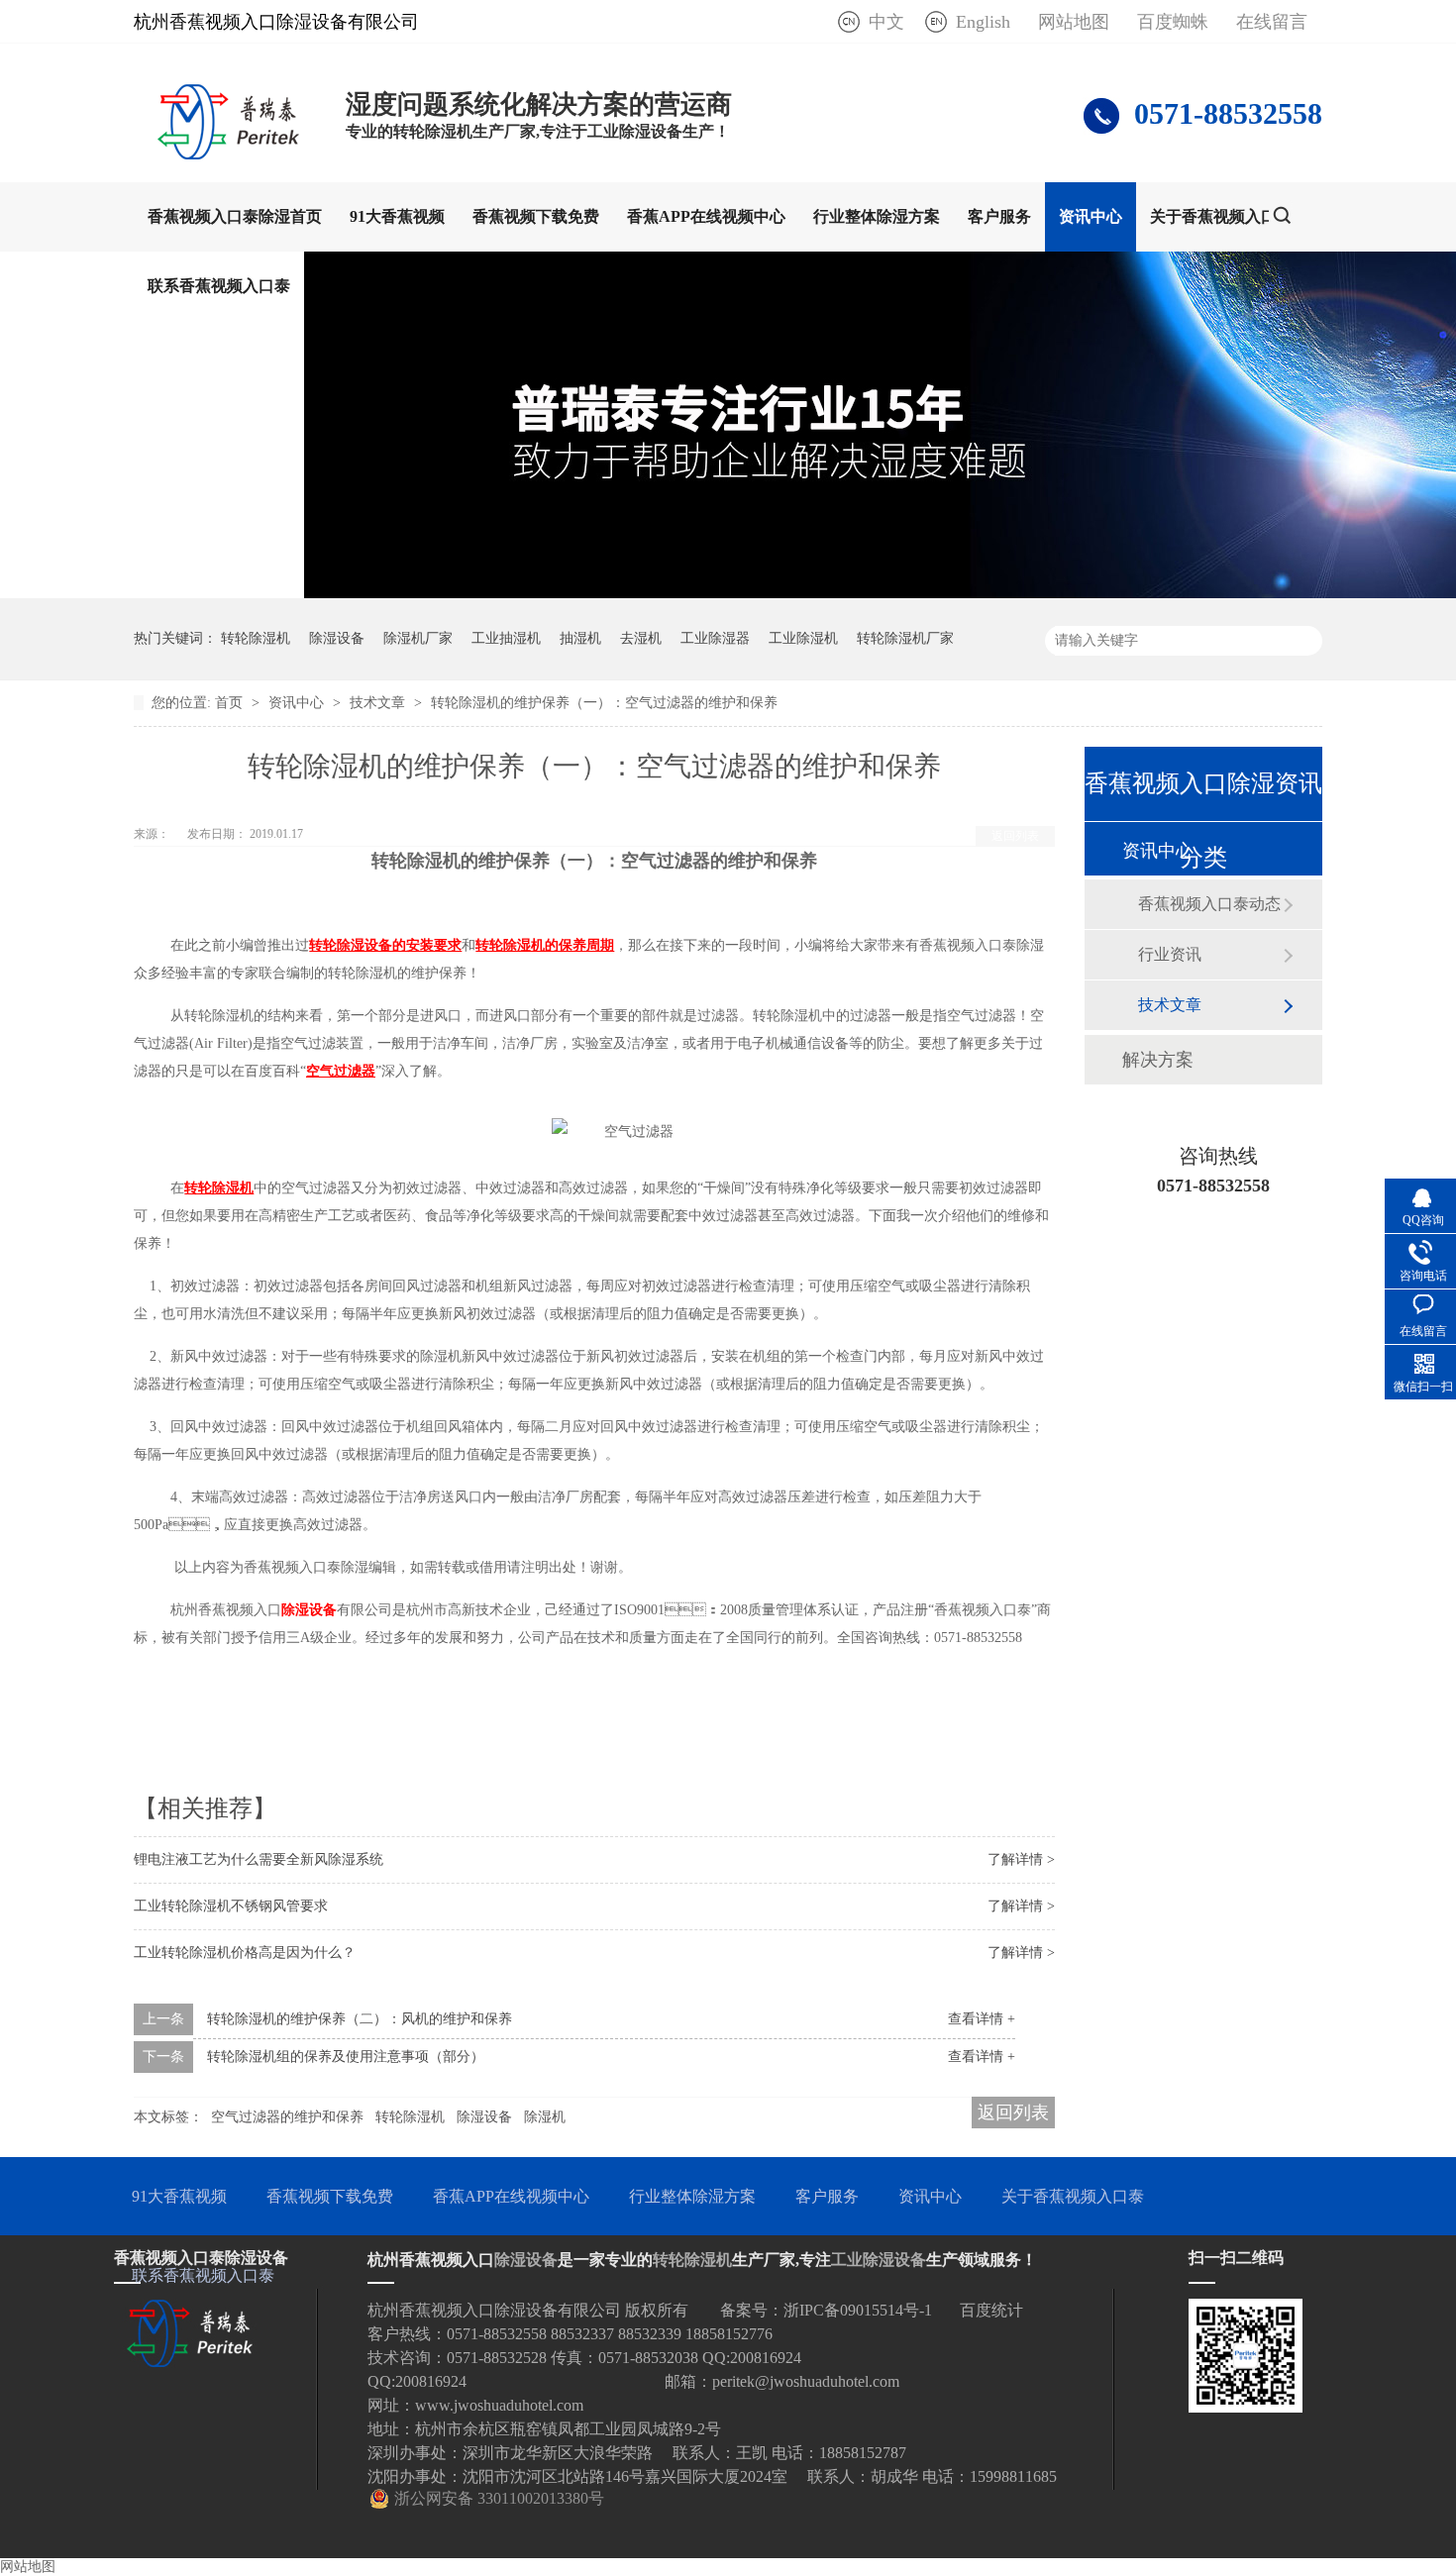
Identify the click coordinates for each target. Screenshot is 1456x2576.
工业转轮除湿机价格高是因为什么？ (245, 1953)
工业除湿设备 (879, 2260)
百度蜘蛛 (1173, 22)
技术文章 (379, 703)
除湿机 (545, 2117)
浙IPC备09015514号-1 (858, 2310)
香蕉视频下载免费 (536, 216)
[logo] (230, 154)
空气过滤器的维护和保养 (287, 2117)
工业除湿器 (715, 638)
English (983, 22)
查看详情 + (982, 2019)
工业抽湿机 (506, 638)
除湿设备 (337, 638)
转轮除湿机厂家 (905, 638)
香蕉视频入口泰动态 (1209, 904)
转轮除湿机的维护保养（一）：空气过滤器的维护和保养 (604, 703)
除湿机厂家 (418, 638)
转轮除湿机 (256, 638)
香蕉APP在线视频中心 (706, 216)
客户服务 (999, 216)
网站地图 (1074, 22)
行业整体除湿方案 (877, 216)
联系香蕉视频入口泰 (219, 286)
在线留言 (1272, 22)
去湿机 (641, 638)
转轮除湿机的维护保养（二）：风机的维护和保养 (360, 2019)
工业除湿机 (803, 638)
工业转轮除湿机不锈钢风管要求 (231, 1906)
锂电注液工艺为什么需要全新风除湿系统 (259, 1859)
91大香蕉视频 (397, 216)
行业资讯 (1170, 954)
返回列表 (1015, 836)
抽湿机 (580, 638)
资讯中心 (1091, 216)
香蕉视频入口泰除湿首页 (235, 216)
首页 (231, 703)
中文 (886, 22)
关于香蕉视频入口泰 (1221, 216)
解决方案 (1158, 1060)
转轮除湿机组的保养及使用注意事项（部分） (346, 2057)
